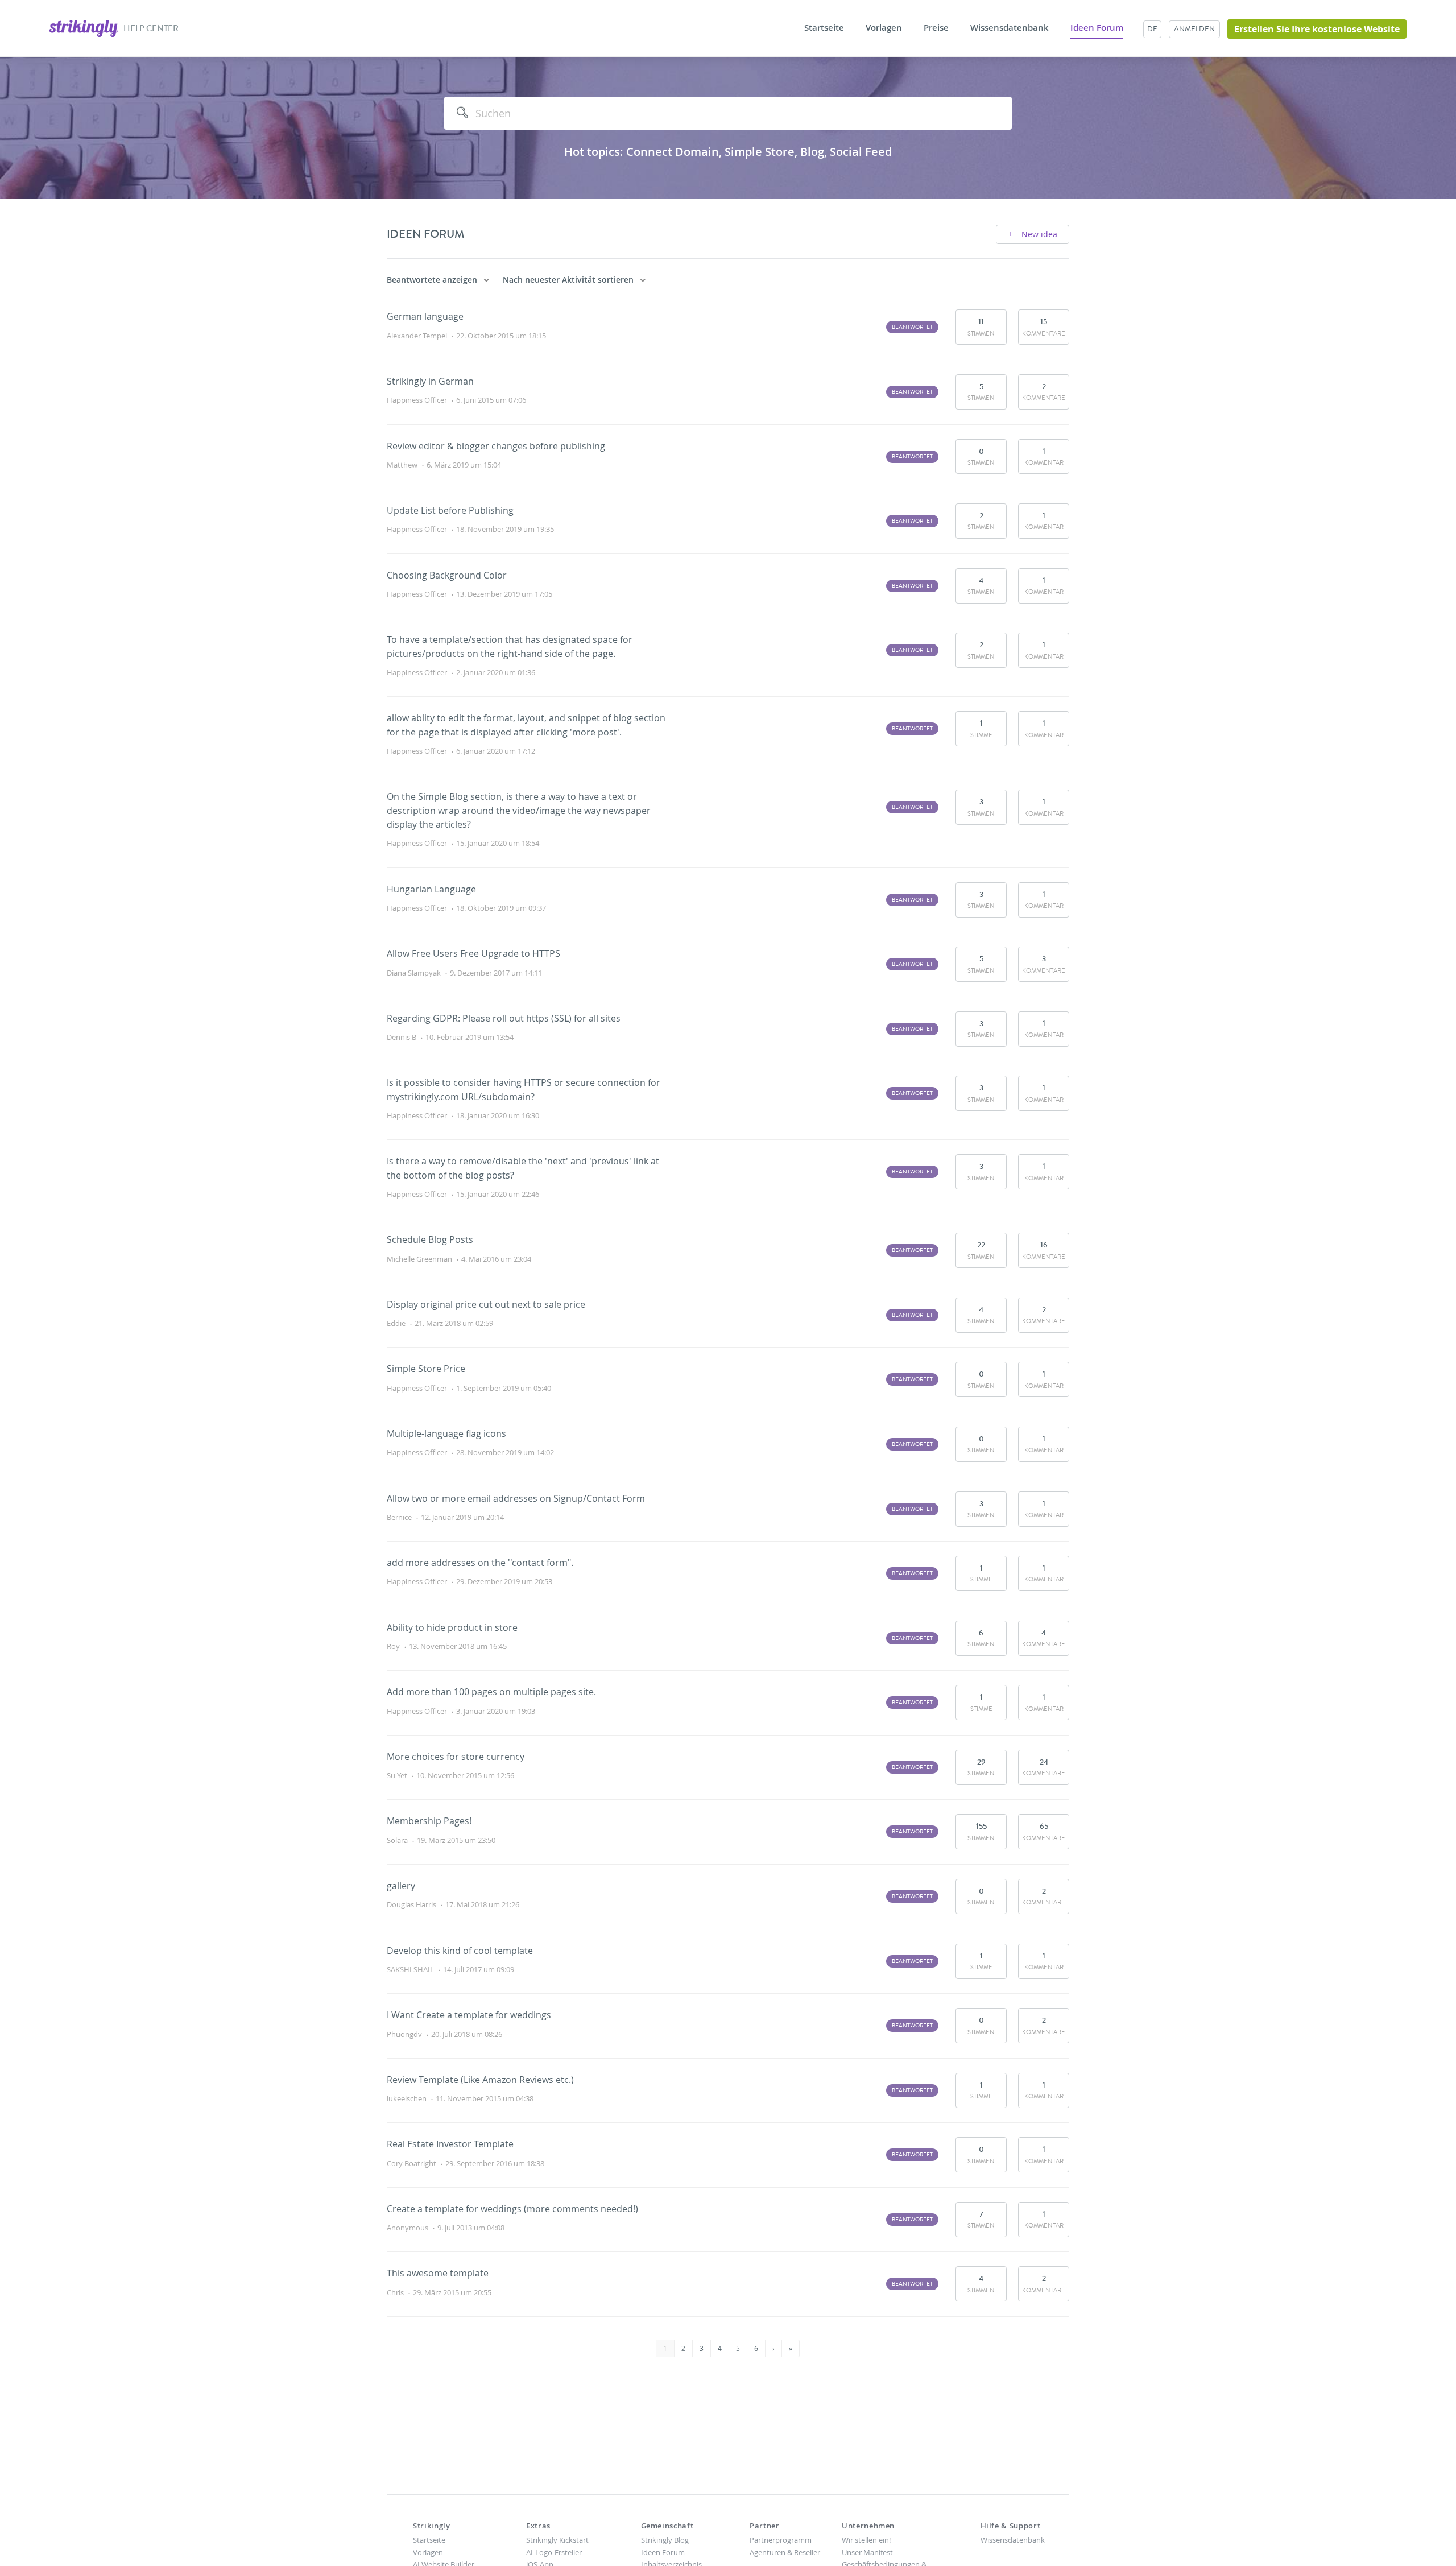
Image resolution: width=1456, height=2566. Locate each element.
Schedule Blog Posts (430, 1239)
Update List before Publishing (450, 510)
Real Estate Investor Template (450, 2144)
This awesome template (438, 2273)
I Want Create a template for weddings (469, 2015)
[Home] (84, 27)
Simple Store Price (426, 1369)
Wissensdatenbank (1010, 28)
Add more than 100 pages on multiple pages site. (491, 1692)
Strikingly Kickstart (557, 2540)
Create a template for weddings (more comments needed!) (512, 2209)
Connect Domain (673, 152)
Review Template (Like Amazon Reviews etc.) (480, 2080)
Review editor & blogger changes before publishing (496, 446)
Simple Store (760, 152)
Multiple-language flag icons (446, 1433)
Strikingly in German (430, 381)
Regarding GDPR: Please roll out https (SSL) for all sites (504, 1018)
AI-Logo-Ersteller (554, 2552)
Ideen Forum (1097, 28)
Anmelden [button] (1194, 29)
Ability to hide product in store (452, 1627)
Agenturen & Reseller (785, 2552)
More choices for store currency (456, 1757)
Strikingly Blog (665, 2540)
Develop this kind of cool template (460, 1951)
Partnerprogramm (781, 2540)
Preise (936, 28)
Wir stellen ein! (866, 2540)
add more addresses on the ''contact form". (480, 1563)
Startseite (824, 28)
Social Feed (861, 152)
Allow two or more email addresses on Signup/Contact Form (516, 1498)
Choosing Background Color (447, 575)
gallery (401, 1886)
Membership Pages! (429, 1821)
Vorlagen (884, 28)
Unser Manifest (867, 2552)
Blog (812, 152)
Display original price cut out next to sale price (486, 1304)
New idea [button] (1038, 234)
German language (425, 316)
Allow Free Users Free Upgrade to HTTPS (473, 953)
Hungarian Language (431, 889)
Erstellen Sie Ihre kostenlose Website (1317, 29)
